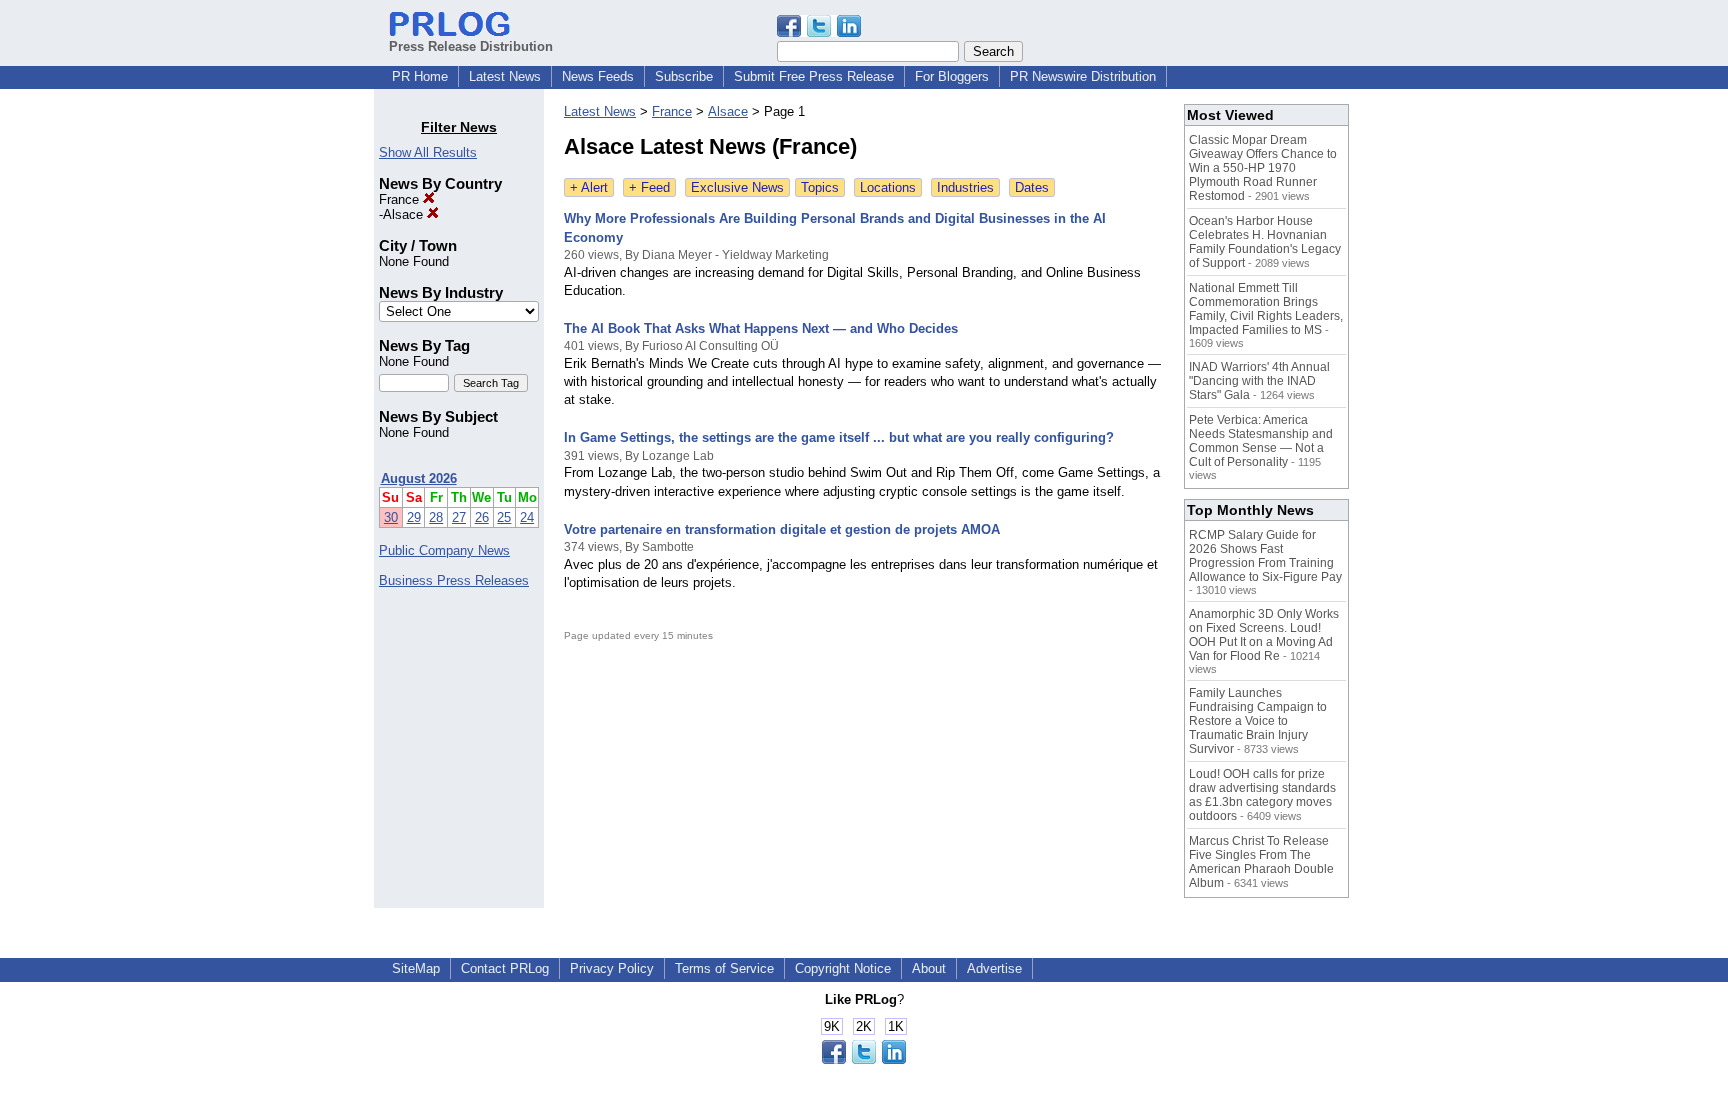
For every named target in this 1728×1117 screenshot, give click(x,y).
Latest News (505, 76)
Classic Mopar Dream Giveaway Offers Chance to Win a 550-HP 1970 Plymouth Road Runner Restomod (1263, 168)
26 (482, 517)
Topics (820, 187)
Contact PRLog (505, 968)
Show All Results (428, 152)
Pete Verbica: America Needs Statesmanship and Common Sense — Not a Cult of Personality (1261, 441)
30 (391, 517)
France (401, 199)
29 (414, 517)
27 (459, 517)
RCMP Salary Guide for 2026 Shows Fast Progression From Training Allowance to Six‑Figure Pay (1265, 556)
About (929, 968)
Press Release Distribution (471, 46)
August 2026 (419, 478)
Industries (965, 187)
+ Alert (589, 187)
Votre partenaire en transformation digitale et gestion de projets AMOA (782, 529)
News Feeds (598, 76)
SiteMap (416, 968)
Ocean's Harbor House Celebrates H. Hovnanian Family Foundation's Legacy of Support (1265, 242)
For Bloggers (952, 76)
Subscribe (684, 76)
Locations (888, 187)
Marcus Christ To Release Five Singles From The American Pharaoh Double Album (1261, 862)
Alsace (405, 214)
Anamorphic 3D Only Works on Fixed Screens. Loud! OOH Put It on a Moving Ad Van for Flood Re (1264, 635)
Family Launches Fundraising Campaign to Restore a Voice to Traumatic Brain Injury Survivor (1258, 721)
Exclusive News (737, 187)
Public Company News (444, 550)
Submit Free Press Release (814, 76)
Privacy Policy (612, 968)
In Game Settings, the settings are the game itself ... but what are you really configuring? (839, 437)
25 (504, 517)
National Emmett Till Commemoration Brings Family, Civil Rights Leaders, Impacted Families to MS (1266, 309)
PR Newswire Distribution (1083, 76)
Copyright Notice (843, 968)
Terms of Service (724, 968)
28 (436, 517)
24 (527, 517)
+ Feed (649, 187)
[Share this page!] (819, 32)
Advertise (994, 968)
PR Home (420, 76)
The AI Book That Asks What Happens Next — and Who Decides (761, 328)
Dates (1032, 187)
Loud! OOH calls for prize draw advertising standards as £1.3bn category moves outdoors (1262, 795)
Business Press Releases (454, 580)
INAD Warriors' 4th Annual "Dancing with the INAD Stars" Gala (1259, 381)
